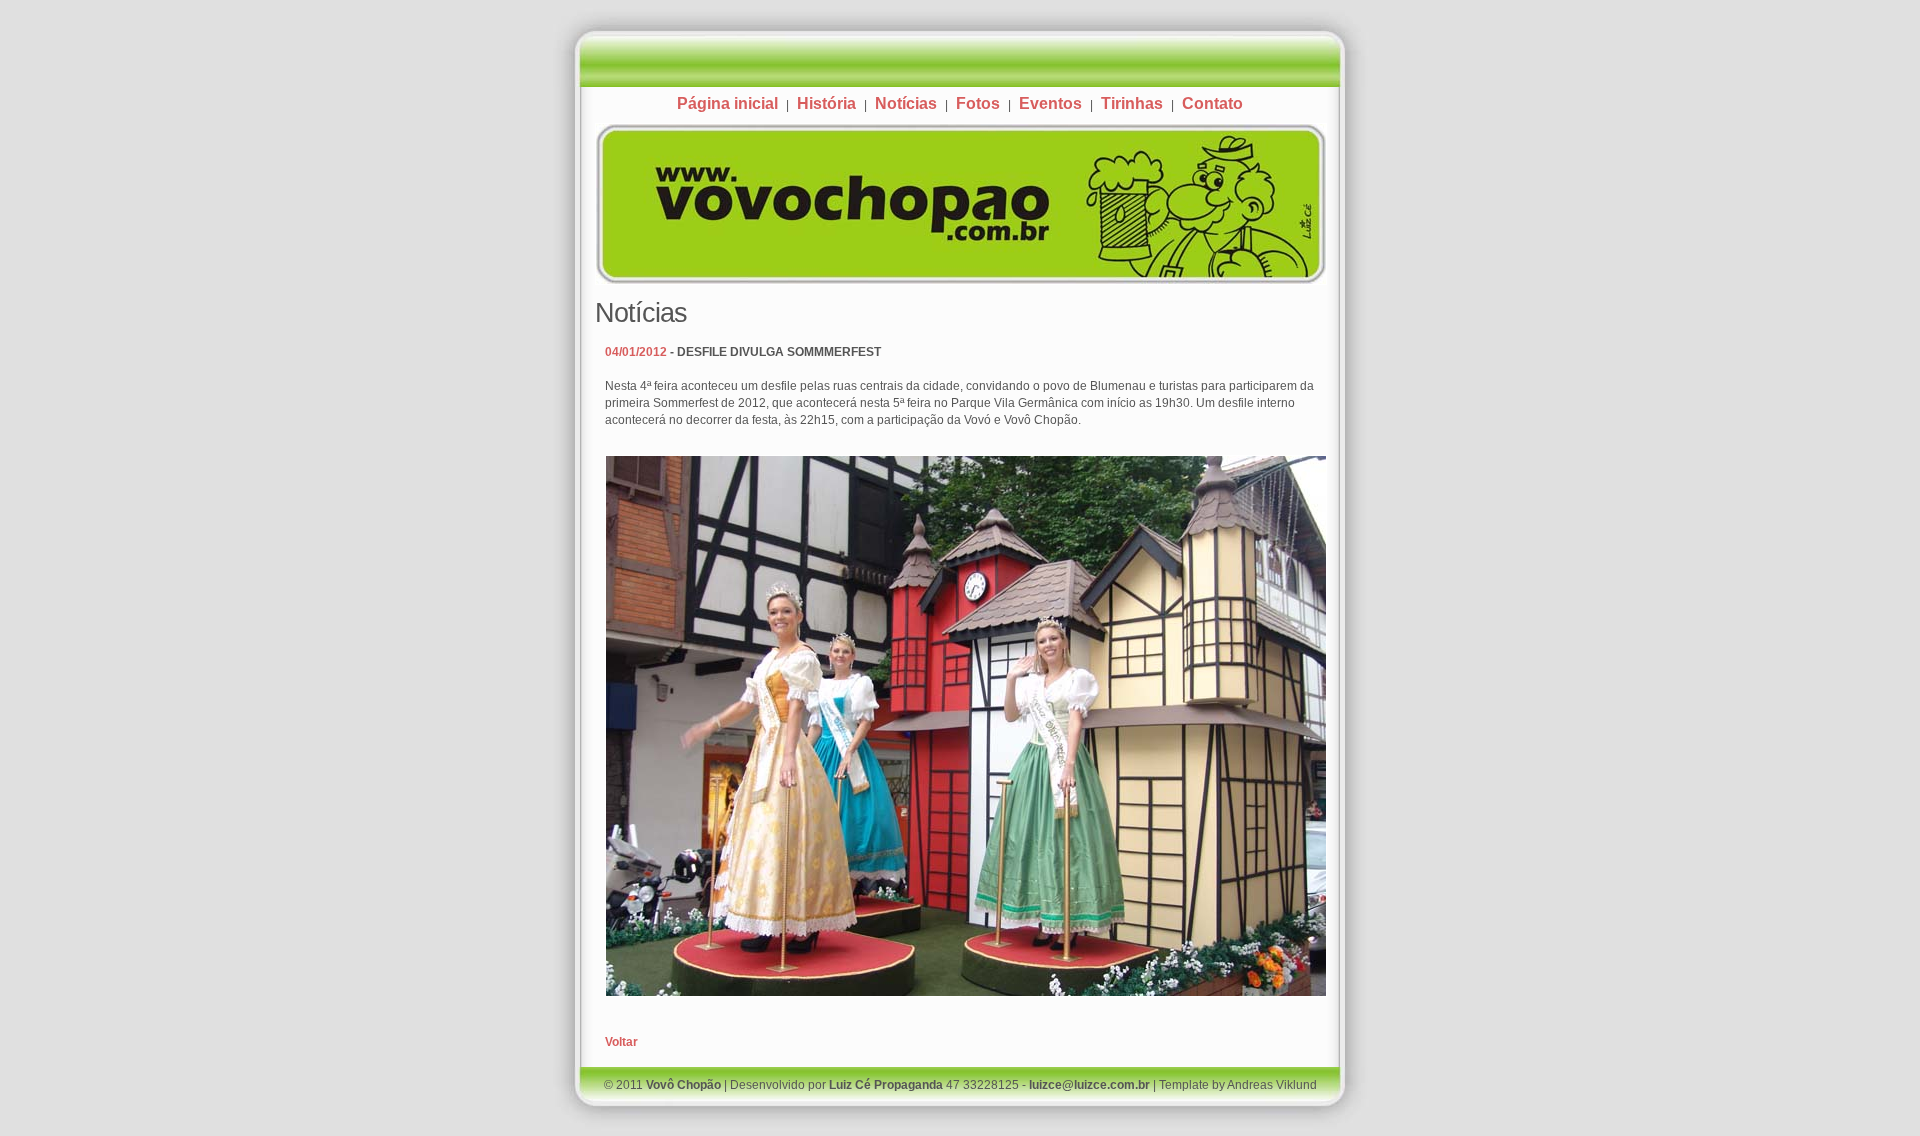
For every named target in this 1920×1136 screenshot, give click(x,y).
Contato (1212, 103)
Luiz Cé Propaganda (886, 1085)
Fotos (978, 103)
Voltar (621, 1042)
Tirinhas (1132, 103)
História (826, 103)
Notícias (906, 103)
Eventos (1050, 103)
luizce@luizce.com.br (1089, 1085)
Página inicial (727, 103)
